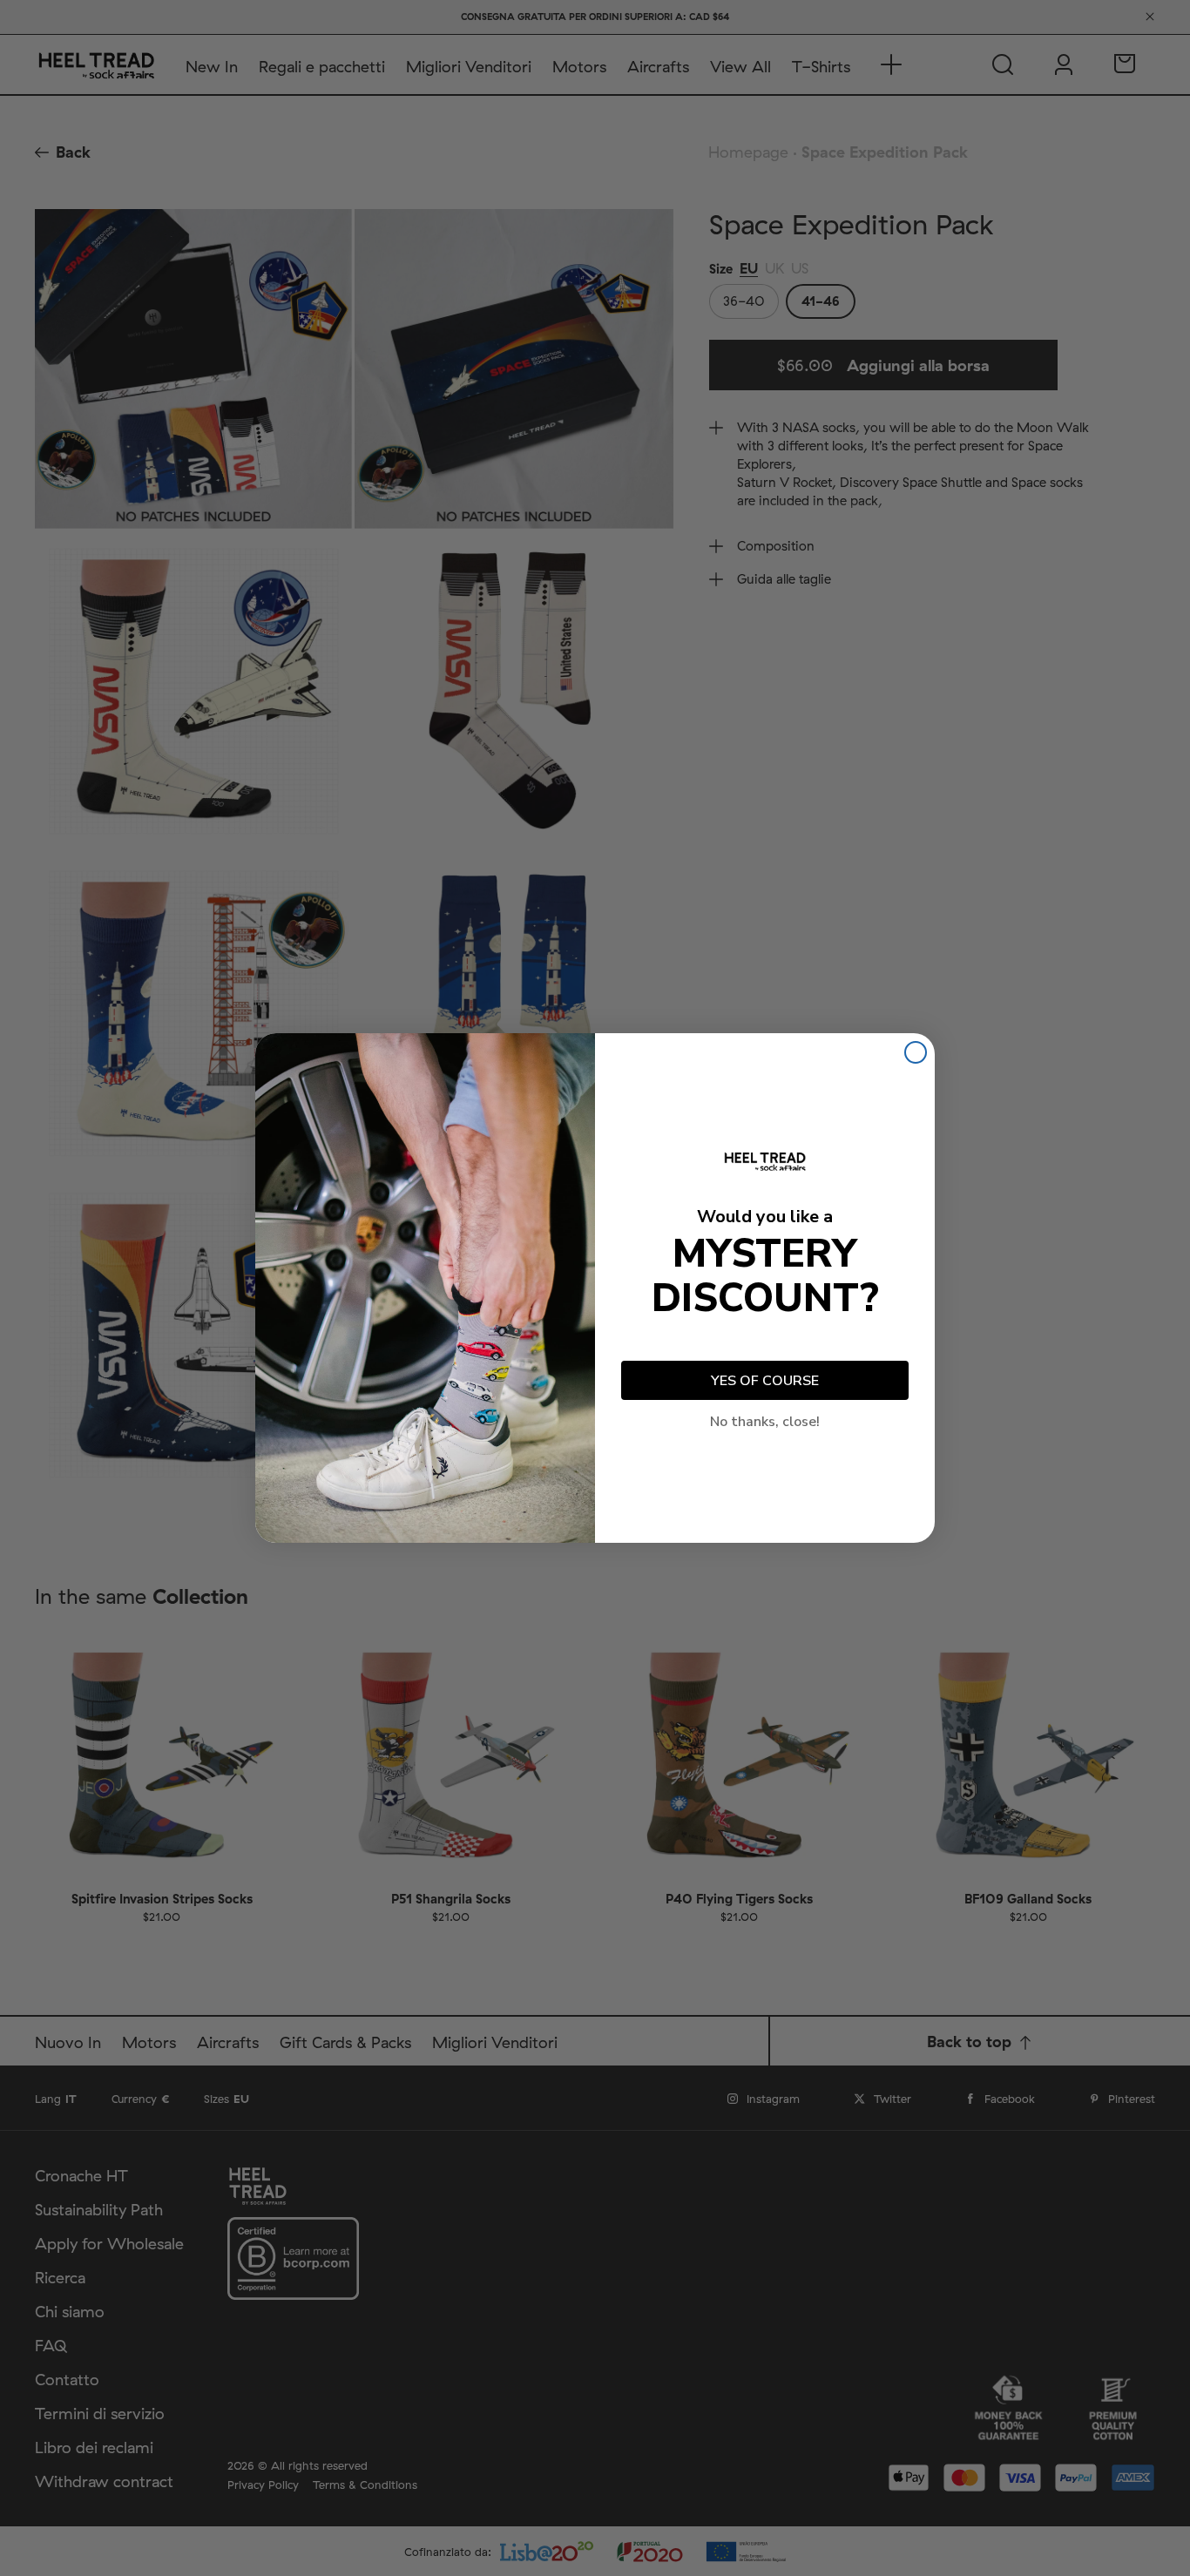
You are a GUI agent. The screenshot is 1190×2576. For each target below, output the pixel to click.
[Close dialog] (916, 1052)
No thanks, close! (765, 1422)
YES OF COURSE (765, 1381)
